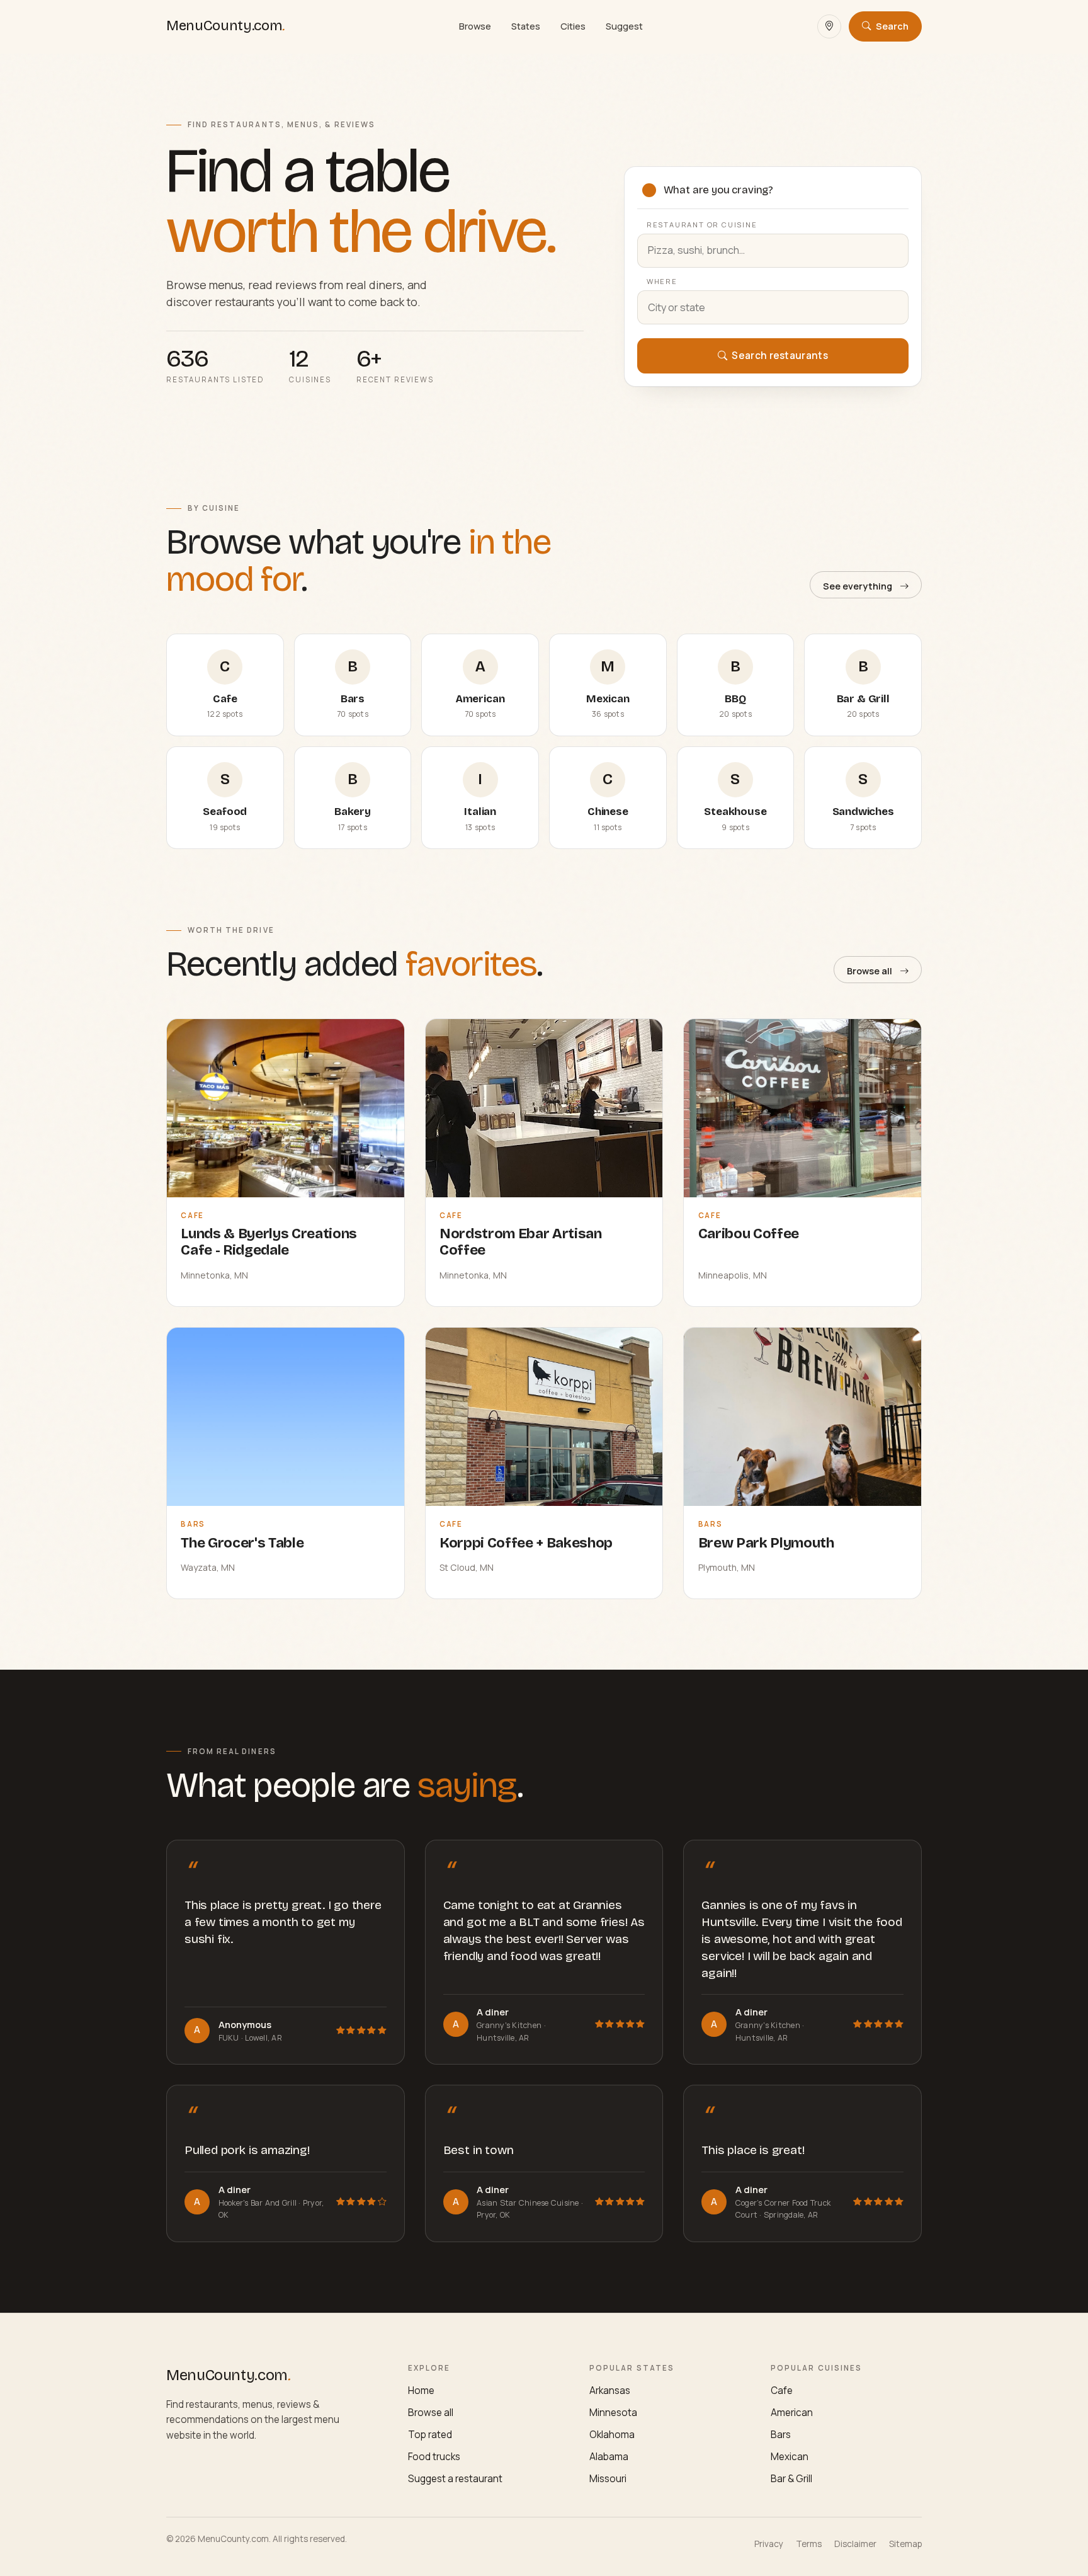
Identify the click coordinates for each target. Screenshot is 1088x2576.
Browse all (870, 971)
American (792, 2413)
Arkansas (610, 2391)
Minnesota (613, 2413)
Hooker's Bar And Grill (259, 2203)
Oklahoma (612, 2435)
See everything (858, 586)
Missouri (608, 2479)
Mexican (790, 2457)
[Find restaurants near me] (829, 26)
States (526, 26)
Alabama (609, 2457)
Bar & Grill (791, 2479)
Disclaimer (855, 2544)
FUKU (230, 2038)
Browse (475, 26)
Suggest (624, 26)
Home (421, 2391)
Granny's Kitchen (510, 2025)
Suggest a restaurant (455, 2479)
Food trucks (434, 2457)
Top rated (430, 2435)
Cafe (782, 2391)
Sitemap (905, 2544)
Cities (573, 26)
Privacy (769, 2544)
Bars (781, 2435)
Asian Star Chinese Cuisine (529, 2203)
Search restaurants (779, 356)
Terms (809, 2544)
